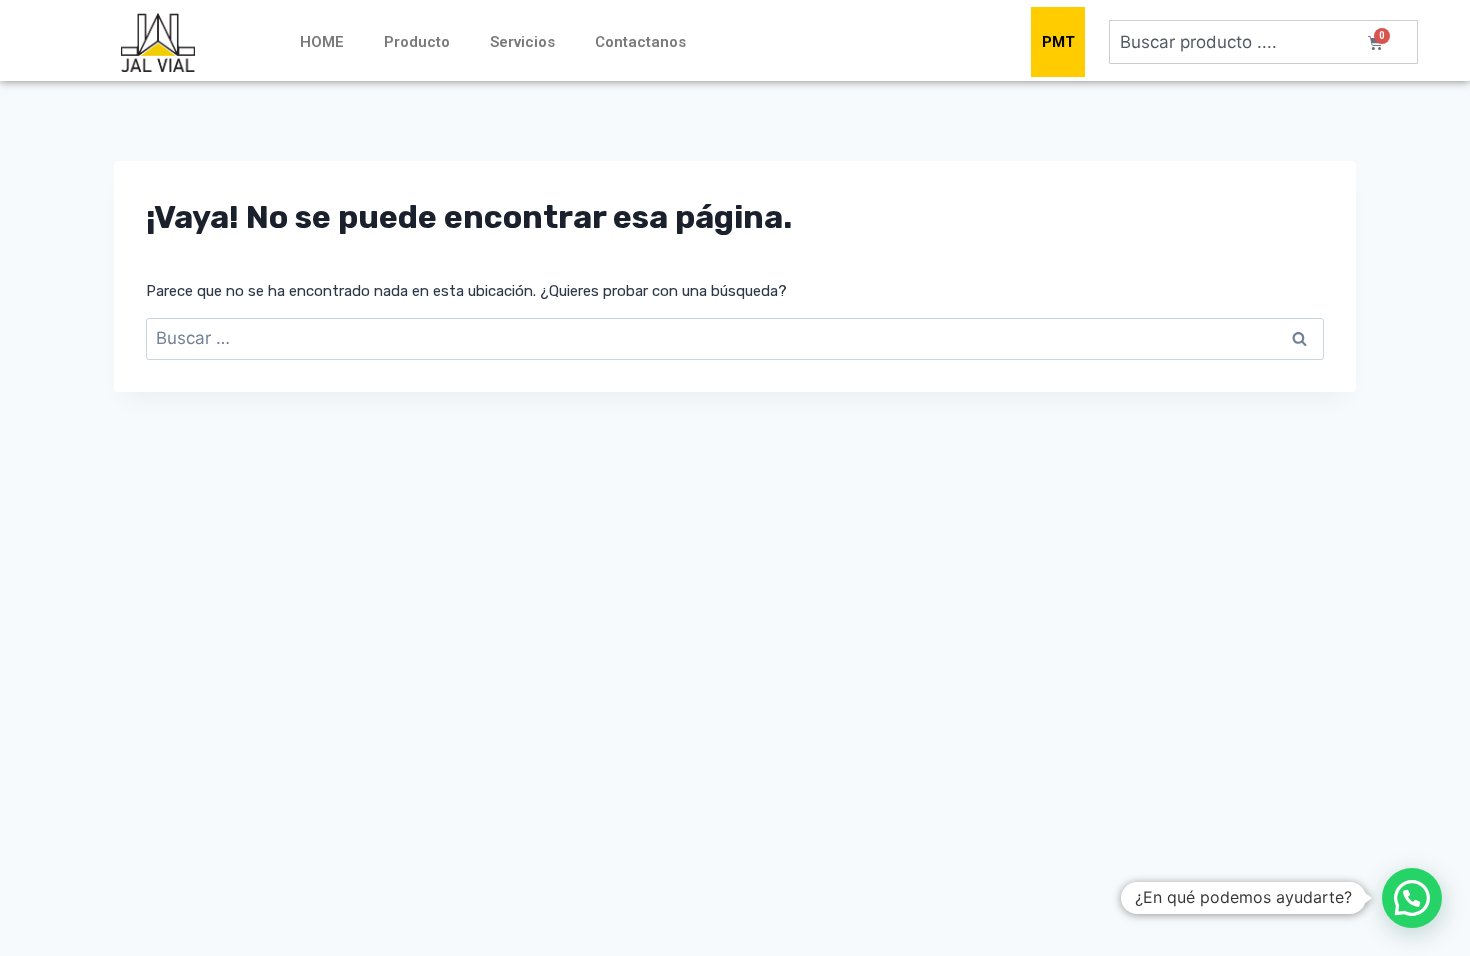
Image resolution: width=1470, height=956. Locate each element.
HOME (322, 42)
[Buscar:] (735, 339)
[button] (1412, 898)
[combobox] (1263, 42)
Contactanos (640, 42)
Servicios (522, 42)
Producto (417, 42)
